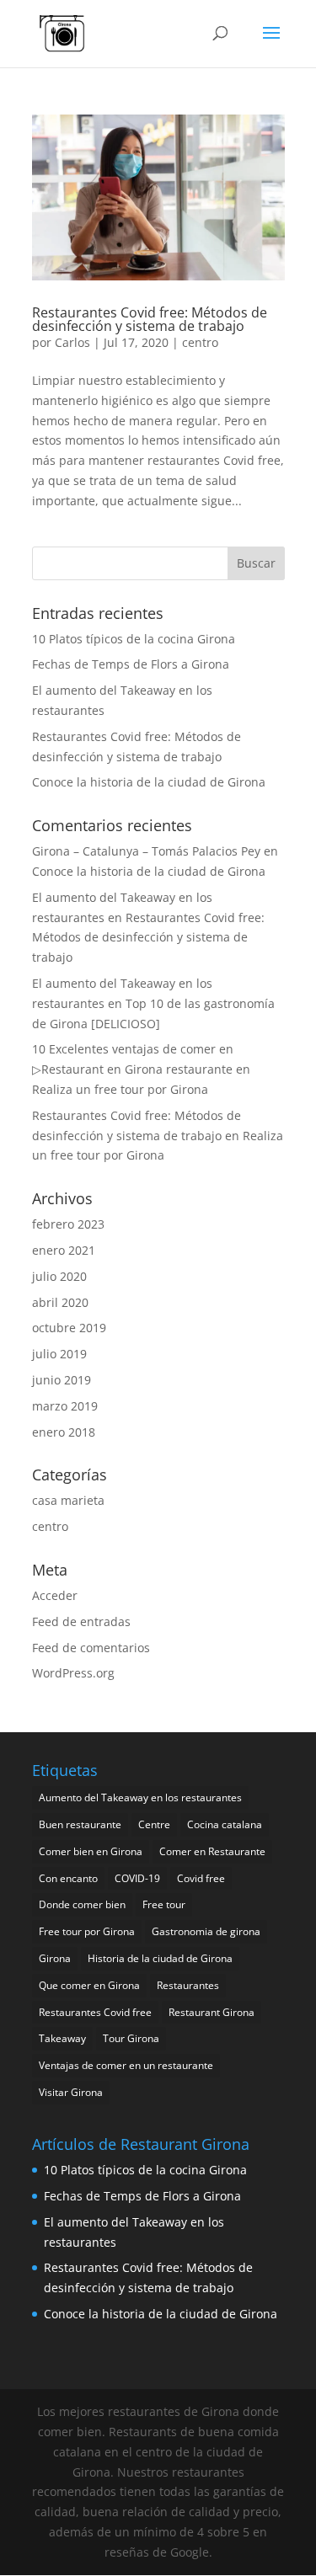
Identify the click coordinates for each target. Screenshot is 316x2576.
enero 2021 (64, 1250)
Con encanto (68, 1878)
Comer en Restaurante (212, 1851)
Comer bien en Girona (91, 1851)
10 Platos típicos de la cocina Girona (134, 639)
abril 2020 (60, 1302)
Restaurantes (188, 1985)
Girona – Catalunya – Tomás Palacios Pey (146, 851)
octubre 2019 (69, 1328)
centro (200, 342)
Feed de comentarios (91, 1648)
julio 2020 (59, 1276)
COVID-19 (137, 1878)
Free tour (164, 1904)
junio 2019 (62, 1380)
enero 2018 (64, 1432)
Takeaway (62, 2038)
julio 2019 (59, 1354)
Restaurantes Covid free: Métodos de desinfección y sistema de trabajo (150, 319)
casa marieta (68, 1500)
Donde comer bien (82, 1904)
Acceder (55, 1595)
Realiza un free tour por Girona (120, 1089)
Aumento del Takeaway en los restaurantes (140, 1797)
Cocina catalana (225, 1824)
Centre (154, 1824)
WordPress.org (73, 1673)
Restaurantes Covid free (95, 2012)
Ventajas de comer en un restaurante (126, 2065)
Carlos (72, 342)
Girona (55, 1958)
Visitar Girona (71, 2092)
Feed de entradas (81, 1621)
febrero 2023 (68, 1224)
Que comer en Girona (89, 1985)
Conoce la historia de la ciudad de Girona (149, 782)
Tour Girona (131, 2038)
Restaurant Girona (212, 2012)
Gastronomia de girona (206, 1931)
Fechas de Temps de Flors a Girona (131, 664)
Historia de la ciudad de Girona (160, 1958)
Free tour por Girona (87, 1931)
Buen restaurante (80, 1824)
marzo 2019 (65, 1406)
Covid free (201, 1878)
